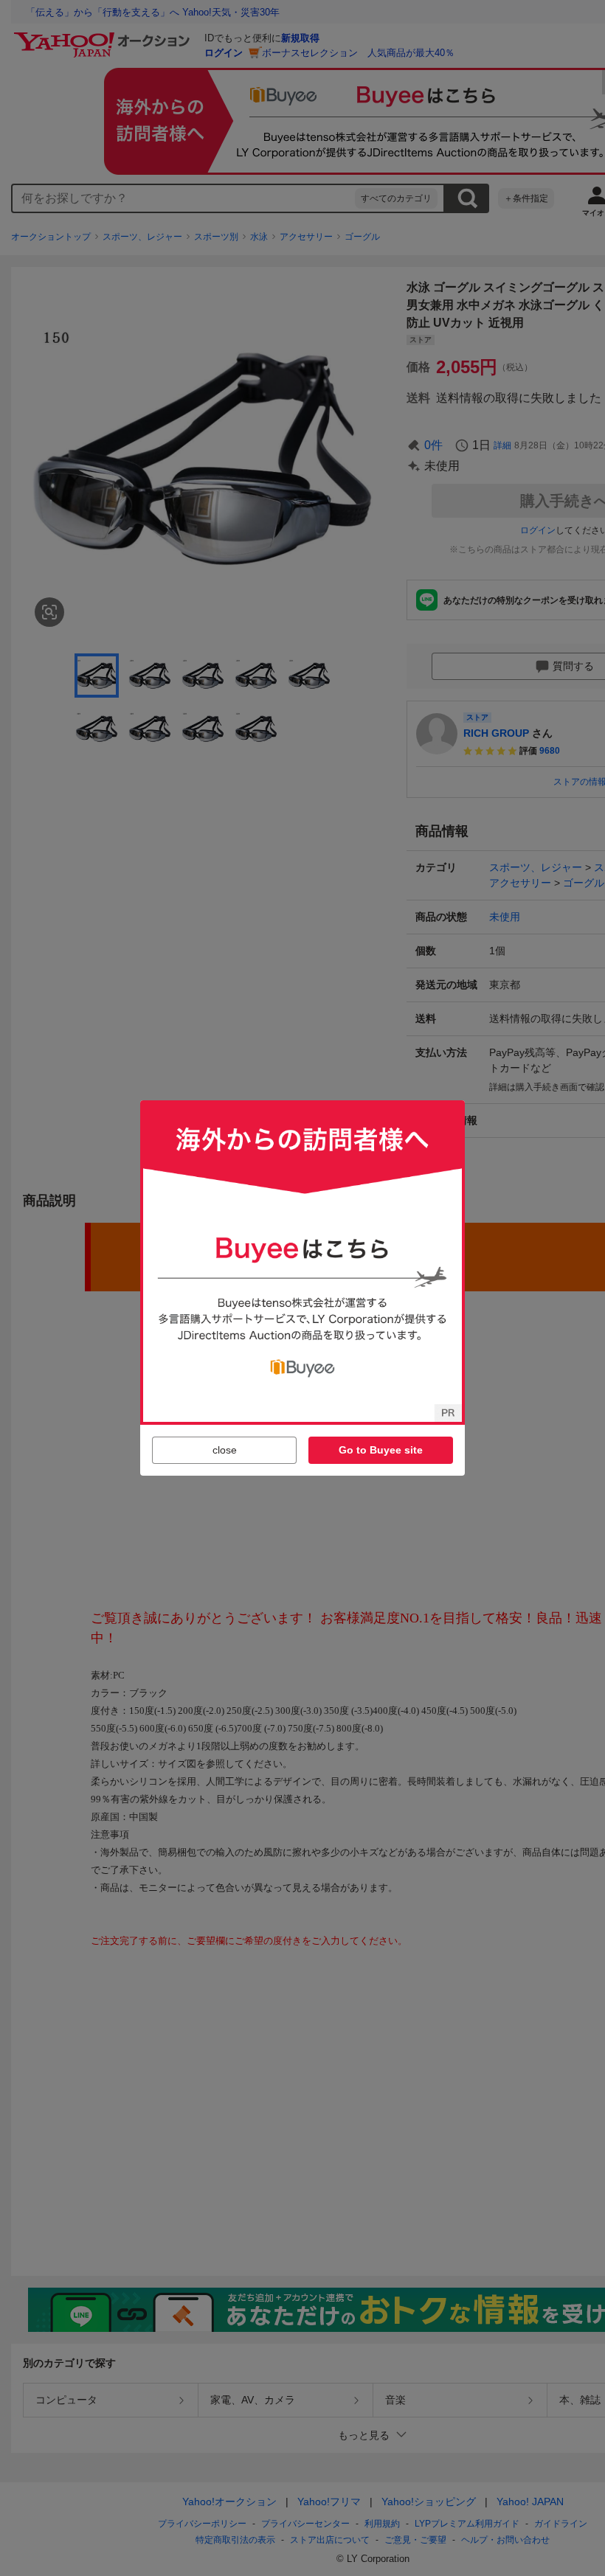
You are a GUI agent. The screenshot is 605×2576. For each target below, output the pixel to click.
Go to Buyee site (381, 1450)
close (225, 1450)
